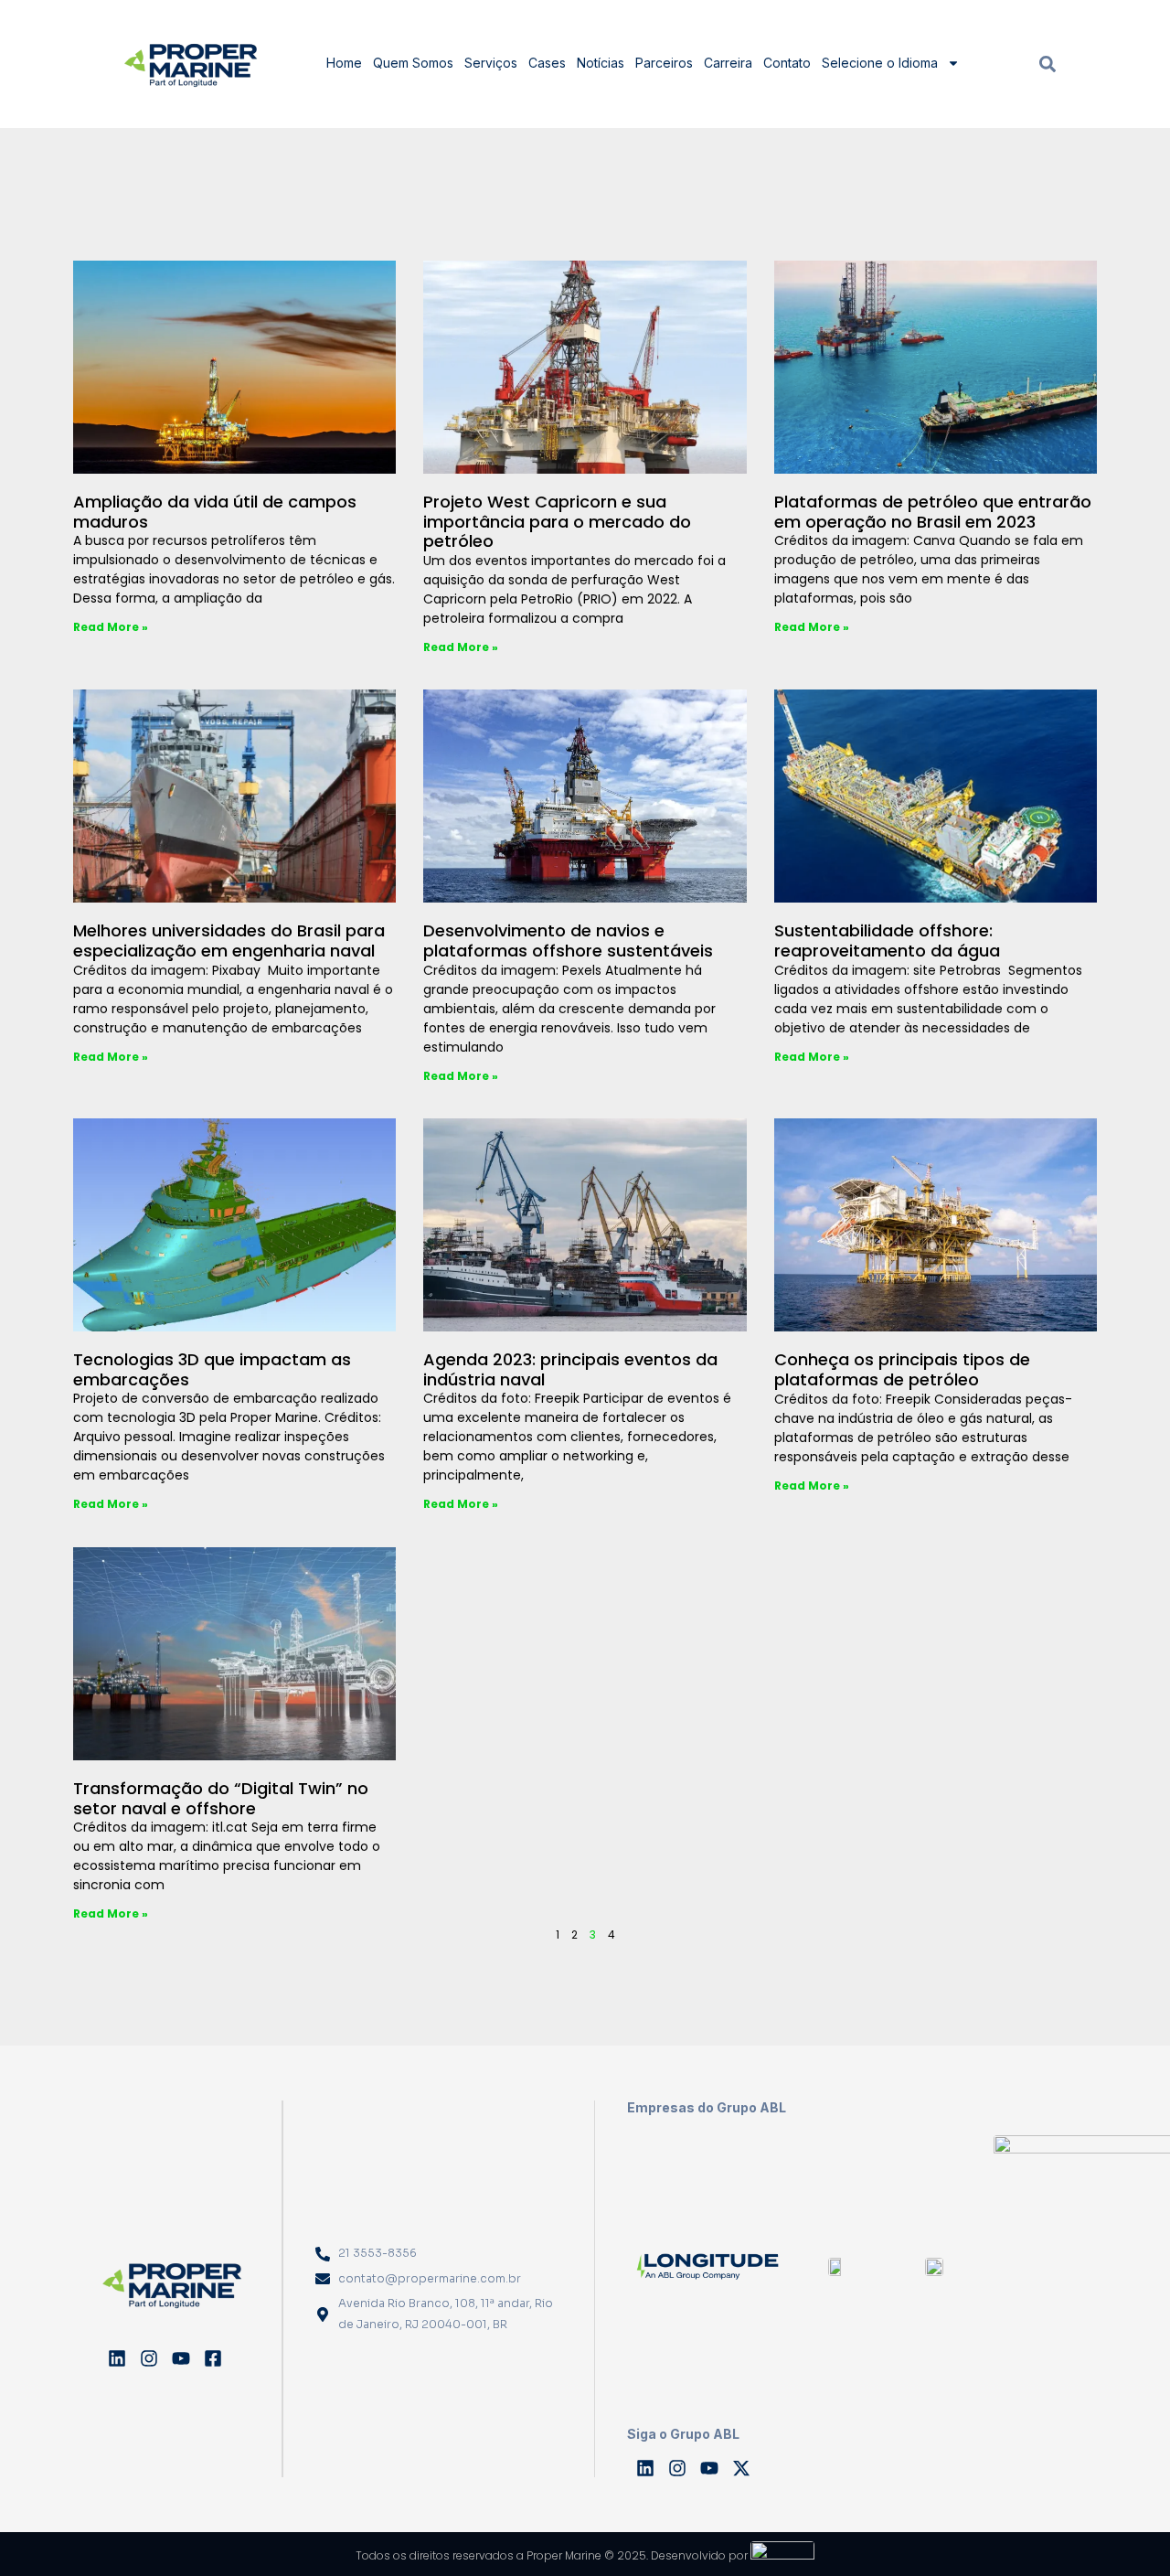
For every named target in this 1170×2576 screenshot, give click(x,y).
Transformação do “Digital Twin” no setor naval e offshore (221, 1798)
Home (344, 63)
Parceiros (664, 63)
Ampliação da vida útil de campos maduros (215, 512)
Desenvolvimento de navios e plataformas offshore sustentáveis (568, 941)
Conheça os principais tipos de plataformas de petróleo (902, 1369)
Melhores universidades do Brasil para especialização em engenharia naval (229, 941)
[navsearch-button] (1048, 63)
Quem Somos (413, 63)
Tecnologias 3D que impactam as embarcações (212, 1369)
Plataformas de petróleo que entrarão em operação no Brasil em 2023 (933, 512)
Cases (547, 63)
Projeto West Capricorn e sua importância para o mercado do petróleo (557, 521)
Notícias (601, 63)
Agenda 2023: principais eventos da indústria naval (570, 1369)
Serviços (491, 63)
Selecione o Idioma (880, 63)
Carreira (728, 63)
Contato (787, 63)
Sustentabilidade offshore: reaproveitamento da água (887, 941)
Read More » (111, 627)
